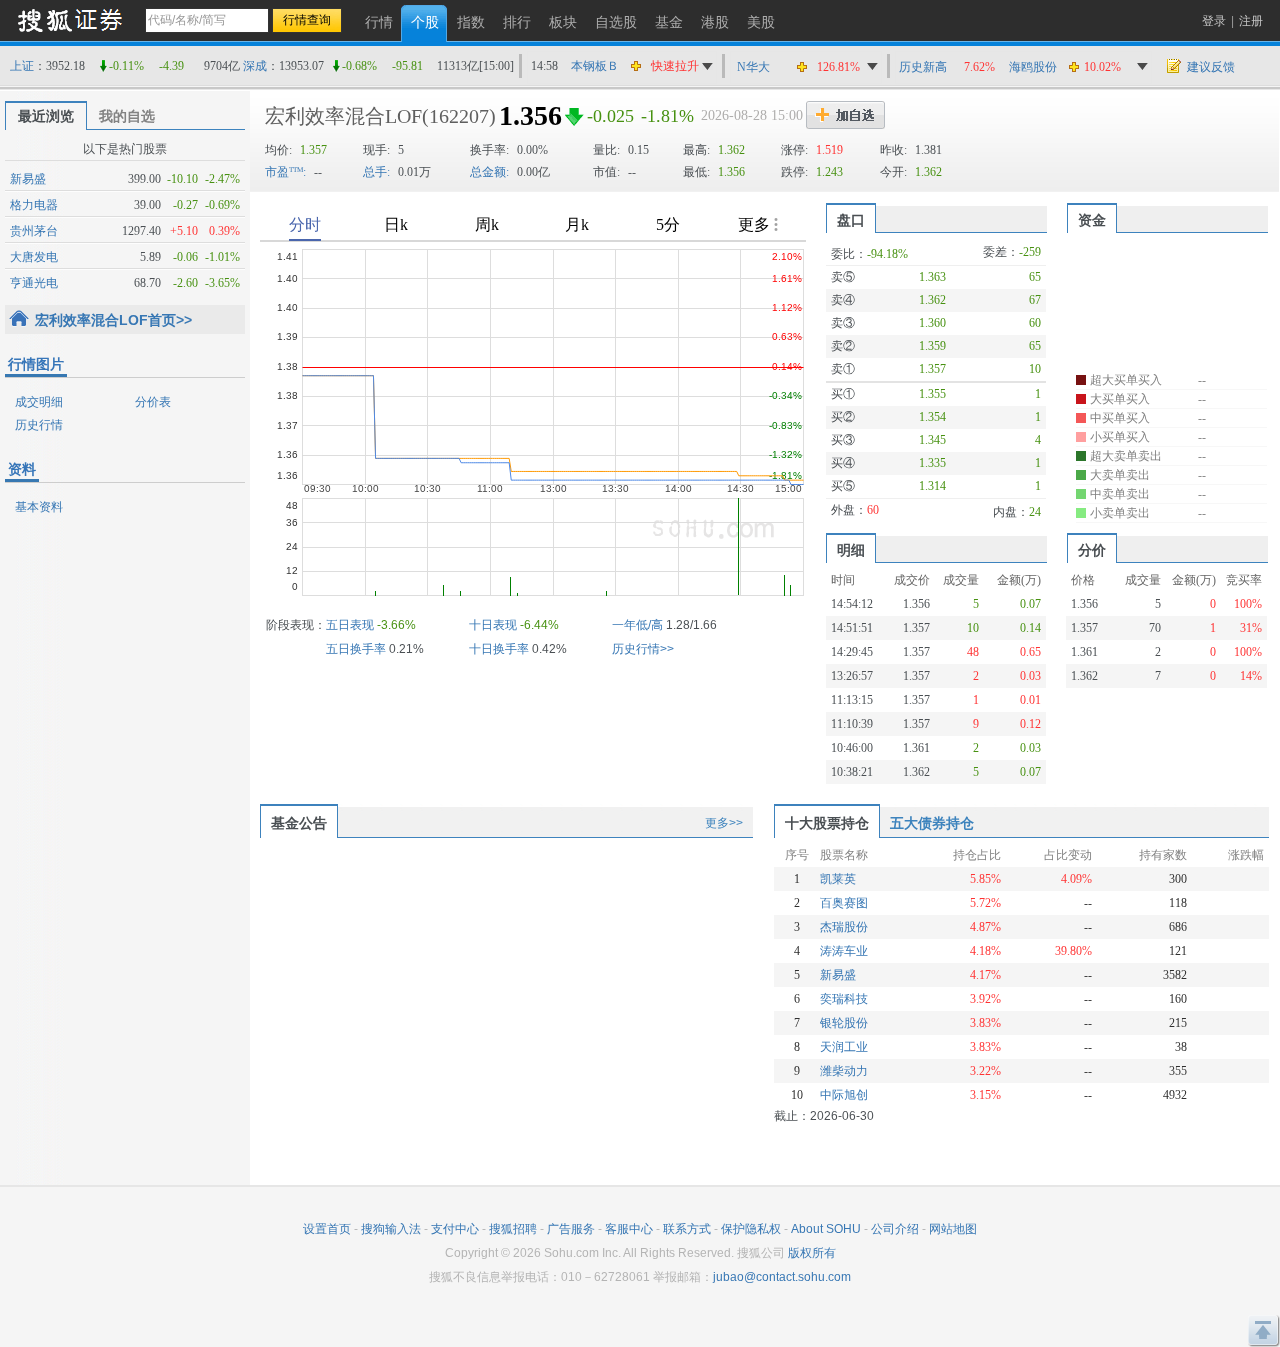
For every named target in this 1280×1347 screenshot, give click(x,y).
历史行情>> (643, 649)
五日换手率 (356, 649)
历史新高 (923, 67)
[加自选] (845, 115)
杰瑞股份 (844, 927)
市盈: (285, 172)
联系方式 (687, 1229)
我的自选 (127, 116)
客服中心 (629, 1229)
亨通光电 (34, 283)
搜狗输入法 (391, 1229)
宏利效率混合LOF (343, 116)
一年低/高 (637, 625)
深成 (255, 66)
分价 (1092, 550)
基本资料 (39, 507)
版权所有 (812, 1253)
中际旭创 (844, 1095)
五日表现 (350, 625)
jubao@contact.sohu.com (782, 1277)
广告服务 (571, 1229)
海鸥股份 (1033, 67)
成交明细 (39, 402)
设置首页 (327, 1229)
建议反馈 (1211, 67)
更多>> (724, 823)
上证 (22, 66)
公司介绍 (895, 1229)
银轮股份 (844, 1023)
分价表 (153, 402)
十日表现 (493, 625)
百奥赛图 (844, 903)
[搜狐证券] (70, 19)
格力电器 (34, 205)
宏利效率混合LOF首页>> (113, 320)
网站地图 (953, 1229)
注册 (1251, 21)
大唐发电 (34, 257)
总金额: (489, 172)
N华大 (753, 67)
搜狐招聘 (513, 1229)
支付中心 (455, 1229)
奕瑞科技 (844, 999)
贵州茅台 (34, 231)
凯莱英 (838, 879)
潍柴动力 (844, 1071)
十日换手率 (499, 649)
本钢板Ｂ (595, 66)
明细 (851, 550)
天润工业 (844, 1047)
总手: (376, 172)
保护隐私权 (751, 1229)
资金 (1092, 220)
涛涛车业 (844, 951)
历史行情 (39, 425)
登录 (1214, 21)
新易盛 (28, 179)
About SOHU (826, 1229)
